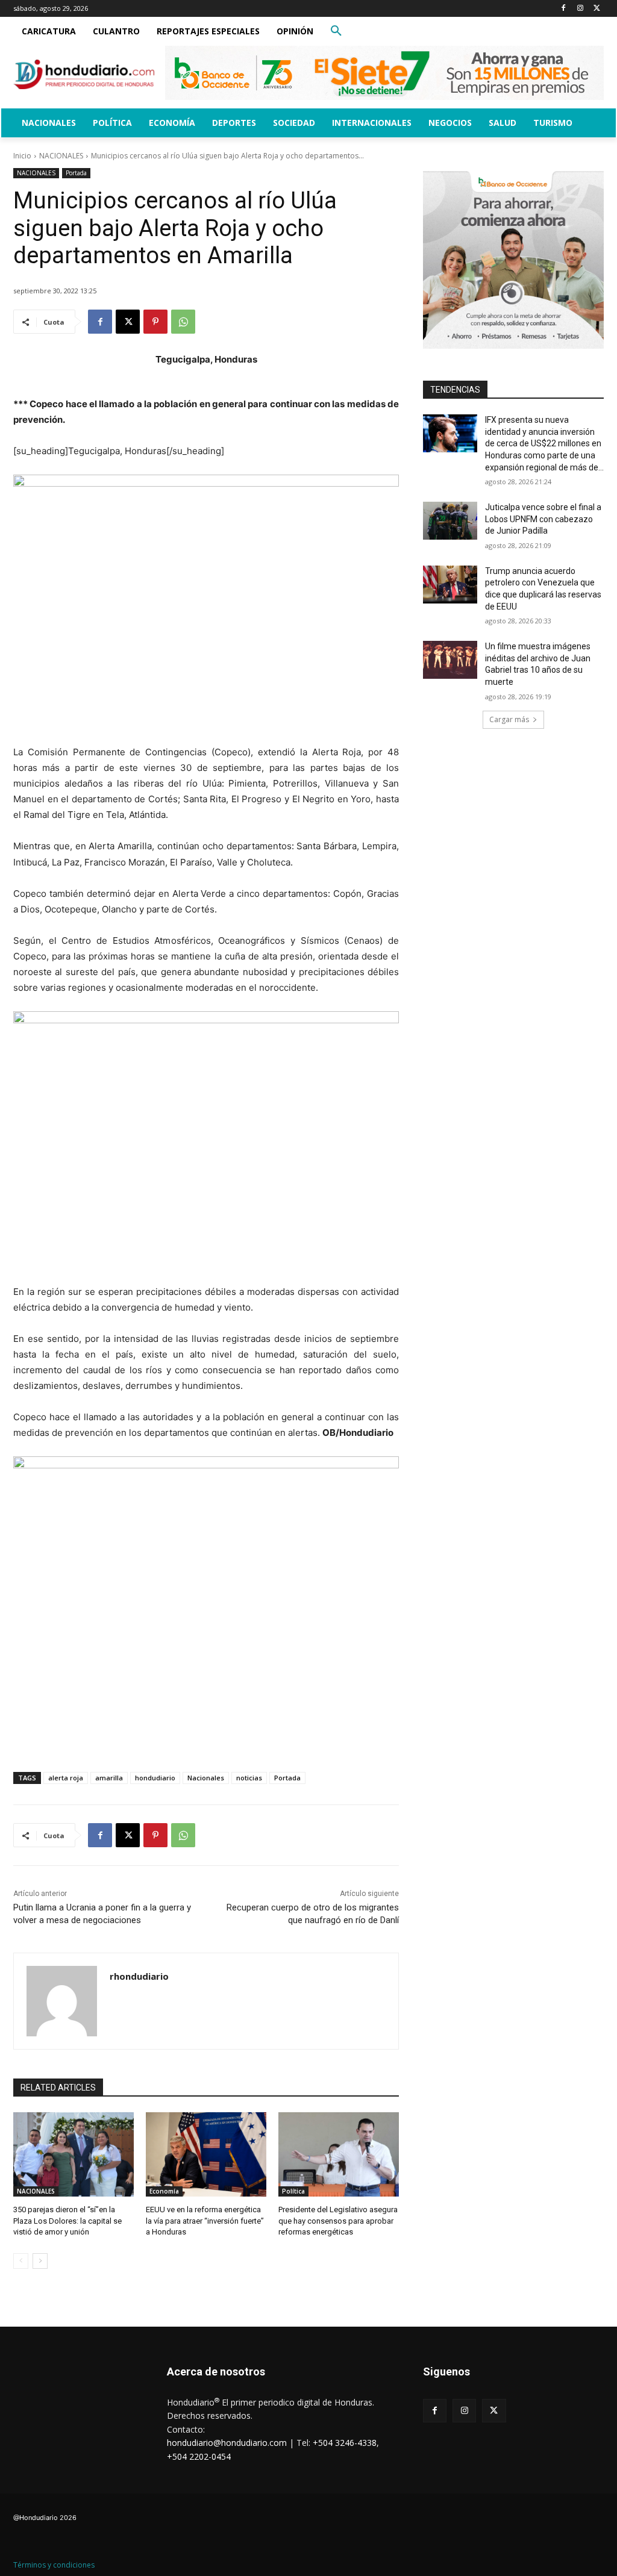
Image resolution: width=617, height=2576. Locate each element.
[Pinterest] (155, 322)
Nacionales (206, 1778)
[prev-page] (21, 2261)
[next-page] (40, 2261)
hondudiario (155, 1778)
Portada (76, 173)
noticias (249, 1778)
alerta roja (66, 1778)
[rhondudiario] (62, 2001)
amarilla (109, 1778)
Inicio (22, 156)
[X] (597, 9)
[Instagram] (580, 9)
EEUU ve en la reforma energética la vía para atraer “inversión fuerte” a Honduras (205, 2220)
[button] (336, 31)
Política (293, 2191)
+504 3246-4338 (345, 2443)
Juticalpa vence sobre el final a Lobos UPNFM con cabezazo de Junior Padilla (543, 519)
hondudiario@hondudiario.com (227, 2443)
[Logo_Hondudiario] (84, 74)
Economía (164, 2191)
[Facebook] (564, 9)
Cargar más (509, 719)
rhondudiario (139, 1976)
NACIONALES (61, 156)
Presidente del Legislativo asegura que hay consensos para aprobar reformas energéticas (338, 2220)
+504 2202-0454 (199, 2456)
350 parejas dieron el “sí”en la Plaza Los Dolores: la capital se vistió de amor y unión (67, 2220)
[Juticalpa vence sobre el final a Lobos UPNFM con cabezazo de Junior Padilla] (450, 521)
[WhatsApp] (183, 322)
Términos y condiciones (54, 2565)
